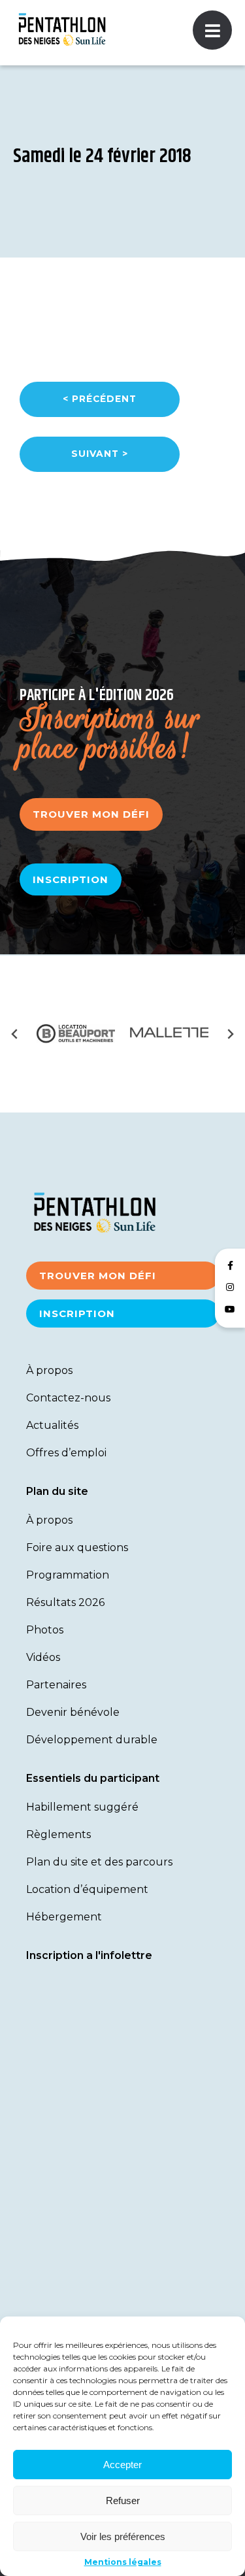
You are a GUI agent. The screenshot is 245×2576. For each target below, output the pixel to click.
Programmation (68, 1575)
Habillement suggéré (82, 1807)
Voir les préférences (123, 2536)
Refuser (123, 2501)
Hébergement (64, 1917)
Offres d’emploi (66, 1453)
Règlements (58, 1834)
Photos (45, 1630)
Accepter (122, 2465)
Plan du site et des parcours (99, 1862)
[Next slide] (230, 1034)
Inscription (71, 879)
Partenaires (56, 1685)
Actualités (52, 1425)
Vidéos (43, 1657)
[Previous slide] (15, 1034)
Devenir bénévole (73, 1712)
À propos (49, 1370)
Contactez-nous (68, 1398)
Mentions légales (123, 2562)
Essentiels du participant (93, 1778)
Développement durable (92, 1740)
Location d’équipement (87, 1889)
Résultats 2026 (65, 1602)
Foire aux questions (77, 1547)
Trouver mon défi (91, 814)
